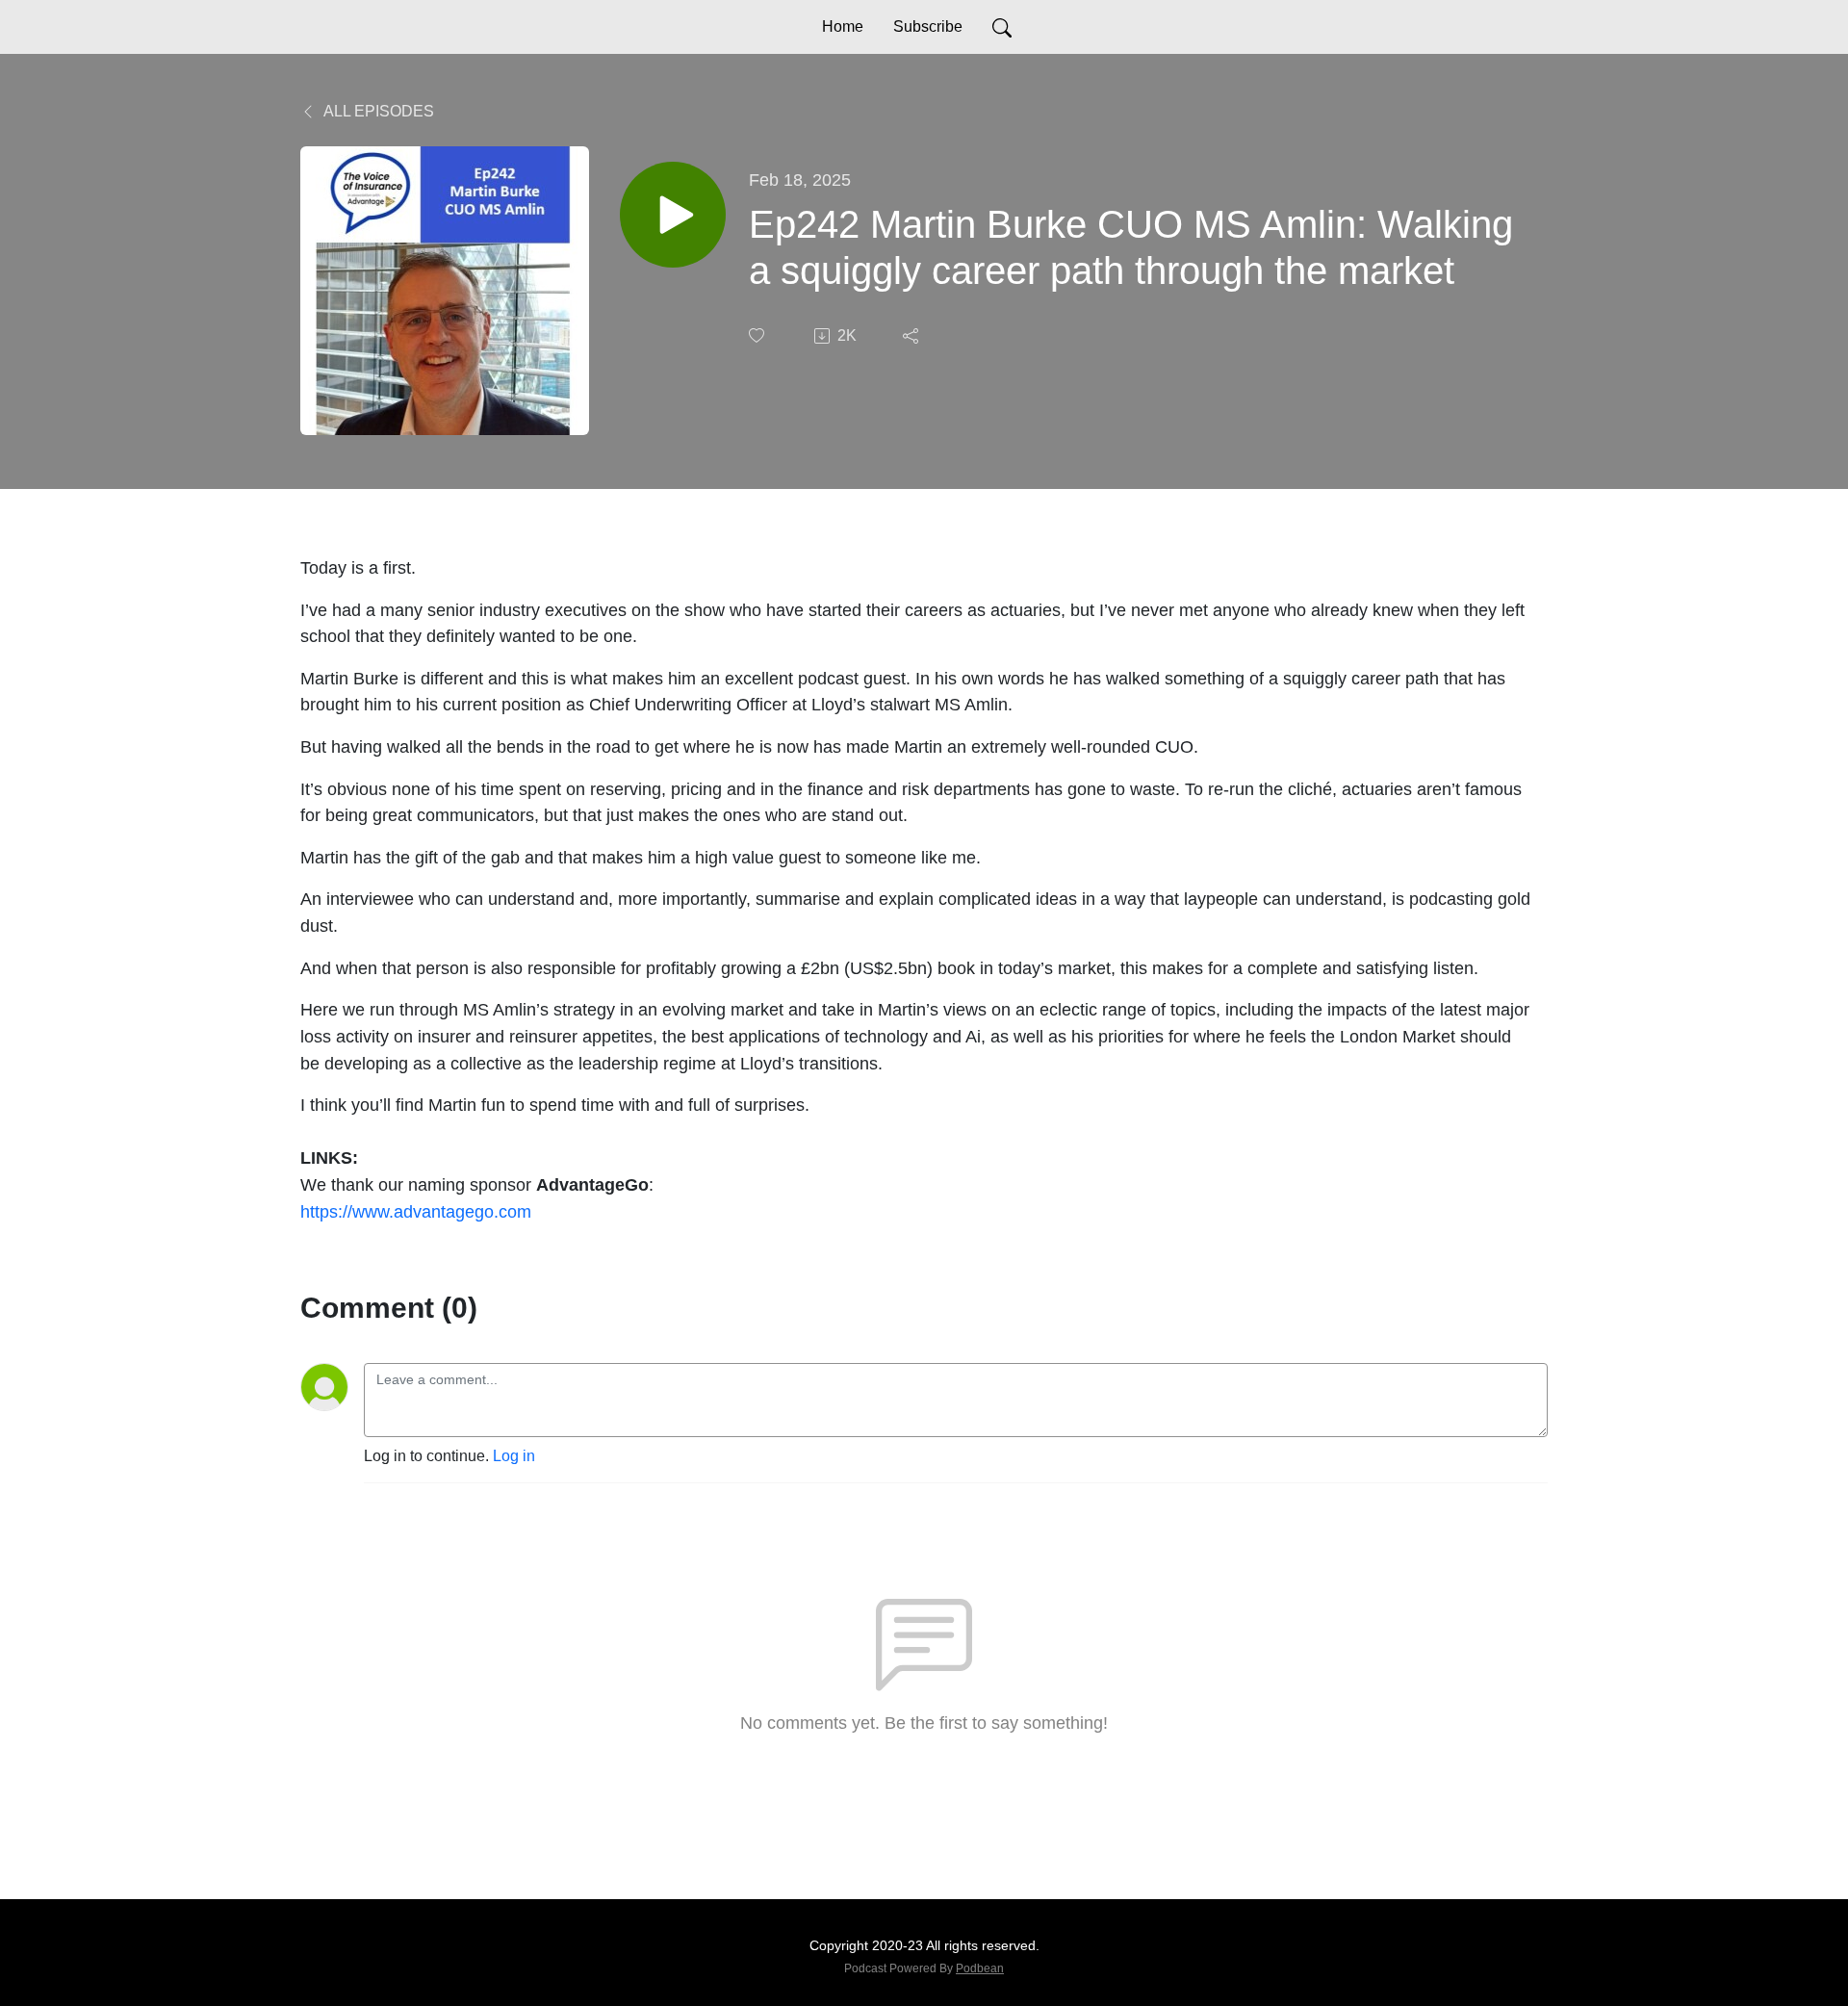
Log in (514, 1456)
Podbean (980, 1968)
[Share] (912, 336)
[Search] (1002, 27)
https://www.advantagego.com (416, 1211)
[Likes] (758, 335)
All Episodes (377, 111)
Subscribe (928, 26)
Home (843, 26)
